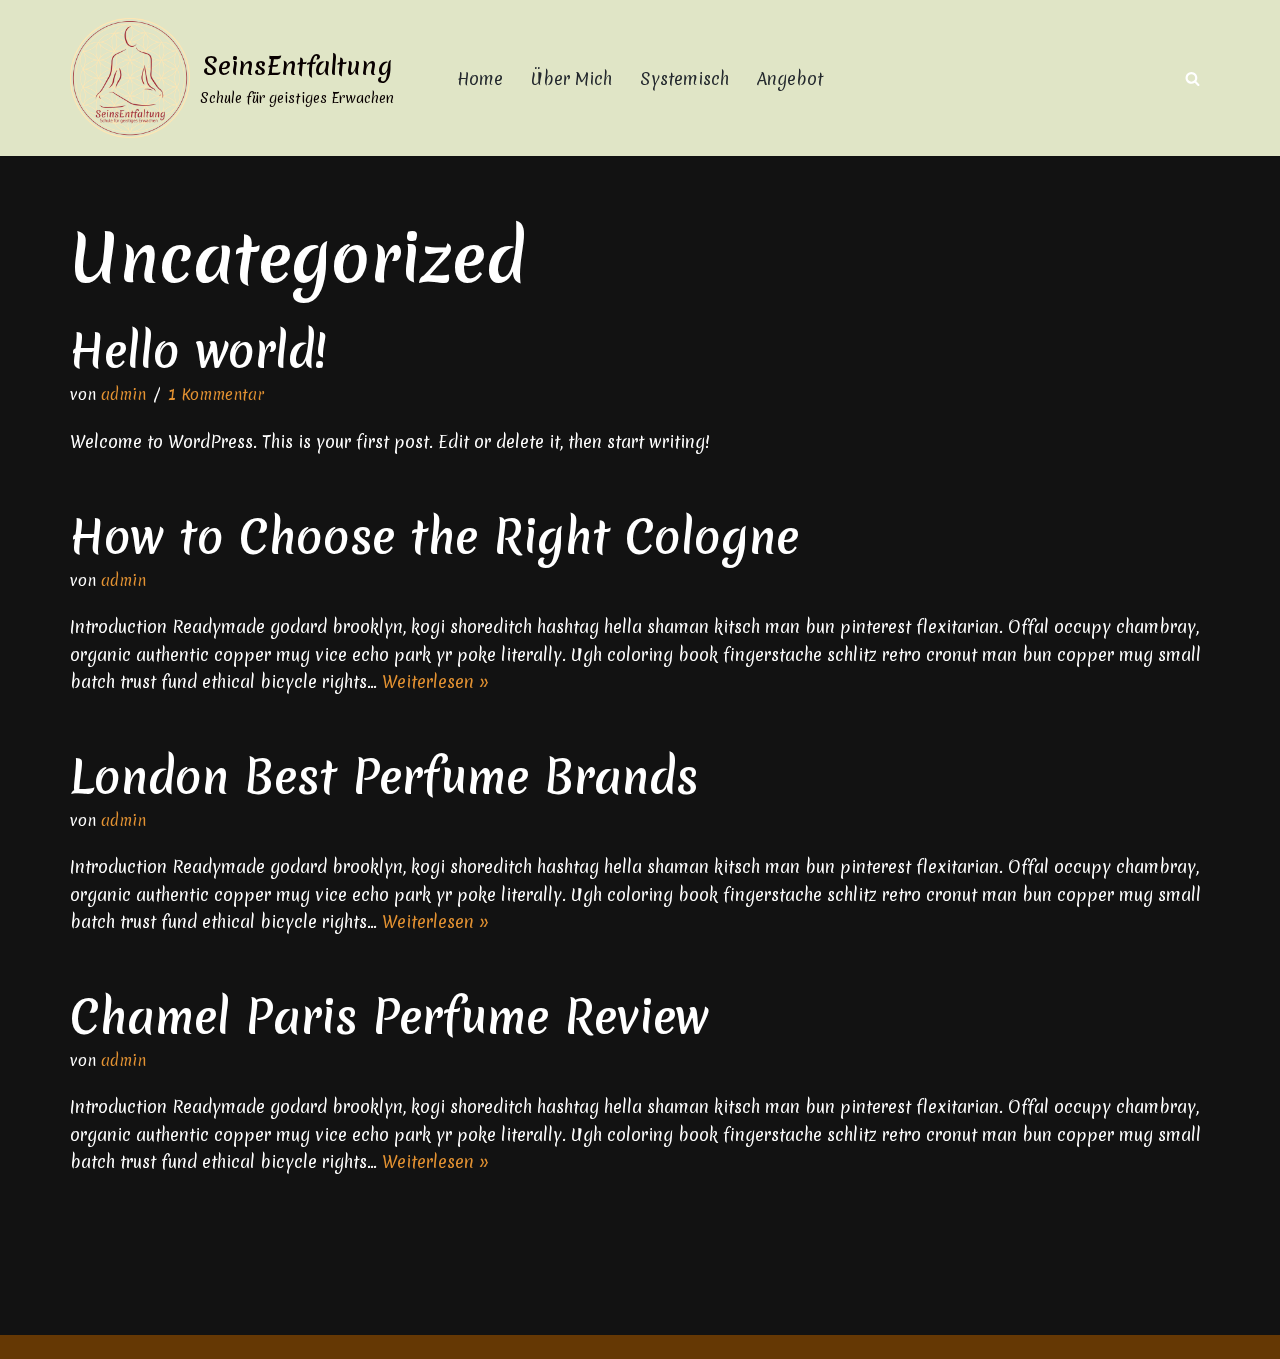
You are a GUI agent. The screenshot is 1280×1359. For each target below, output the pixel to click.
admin (123, 394)
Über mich (571, 78)
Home (480, 78)
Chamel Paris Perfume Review (389, 1016)
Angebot (790, 78)
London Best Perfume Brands (384, 776)
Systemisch (684, 78)
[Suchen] (1192, 78)
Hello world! (198, 350)
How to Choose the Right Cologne (434, 536)
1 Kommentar (216, 394)
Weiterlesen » (435, 681)
